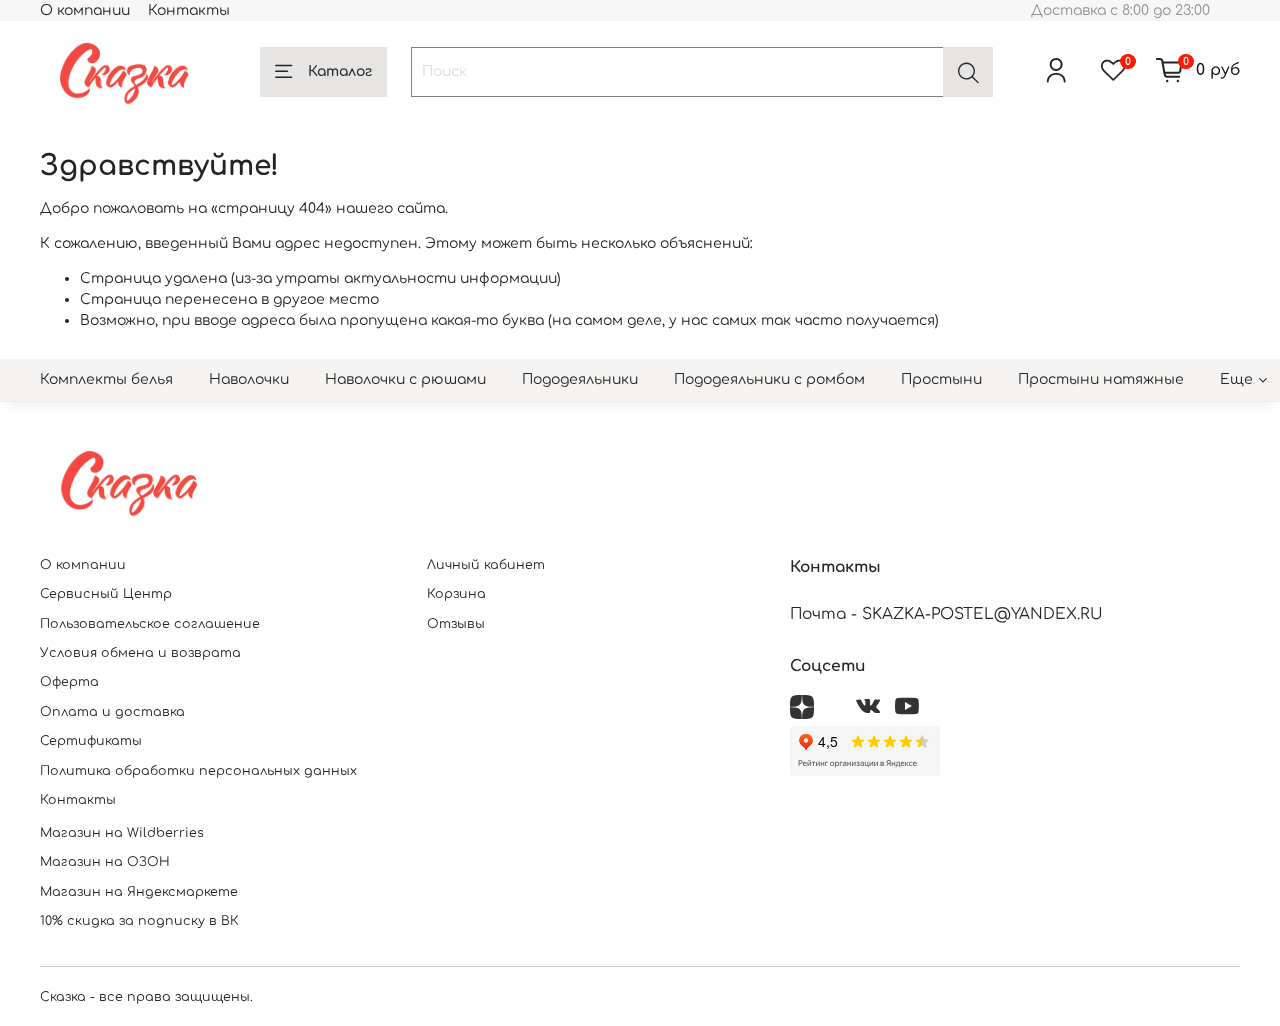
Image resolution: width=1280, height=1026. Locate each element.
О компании (85, 10)
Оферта (69, 682)
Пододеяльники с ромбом (769, 379)
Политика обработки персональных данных (198, 771)
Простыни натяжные (1101, 379)
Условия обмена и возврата (140, 653)
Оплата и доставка (112, 712)
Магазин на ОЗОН (105, 862)
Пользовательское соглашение (150, 624)
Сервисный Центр (106, 594)
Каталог (340, 71)
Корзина (456, 594)
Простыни (941, 379)
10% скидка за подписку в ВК (139, 921)
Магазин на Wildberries (122, 833)
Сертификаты (91, 741)
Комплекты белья (106, 379)
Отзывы (456, 624)
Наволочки (249, 379)
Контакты (189, 10)
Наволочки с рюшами (405, 379)
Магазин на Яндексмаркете (139, 892)
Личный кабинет (486, 565)
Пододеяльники (580, 379)
